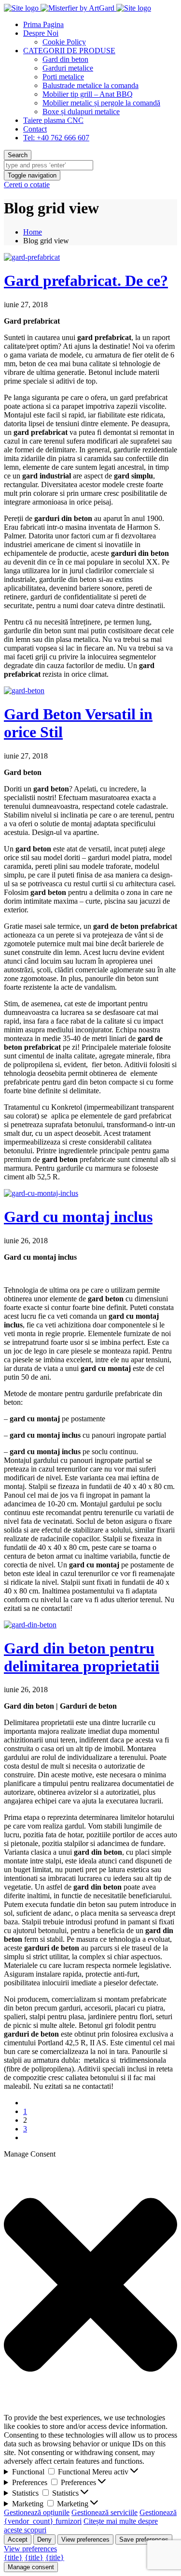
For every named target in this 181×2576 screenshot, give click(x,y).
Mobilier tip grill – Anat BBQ (88, 94)
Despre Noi (41, 33)
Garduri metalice (68, 68)
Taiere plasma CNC (53, 120)
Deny (44, 2539)
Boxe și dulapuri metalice (81, 112)
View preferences (85, 2539)
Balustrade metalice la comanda (90, 85)
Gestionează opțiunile (37, 2512)
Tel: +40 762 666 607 (56, 138)
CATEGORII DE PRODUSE (69, 51)
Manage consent (31, 2567)
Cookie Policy (64, 42)
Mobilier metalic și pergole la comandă (101, 103)
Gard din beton (65, 59)
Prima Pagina (43, 24)
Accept (18, 2539)
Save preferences (144, 2539)
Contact (35, 129)
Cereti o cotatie (27, 185)
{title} (13, 2557)
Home (33, 232)
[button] (90, 2286)
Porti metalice (63, 77)
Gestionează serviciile (104, 2512)
